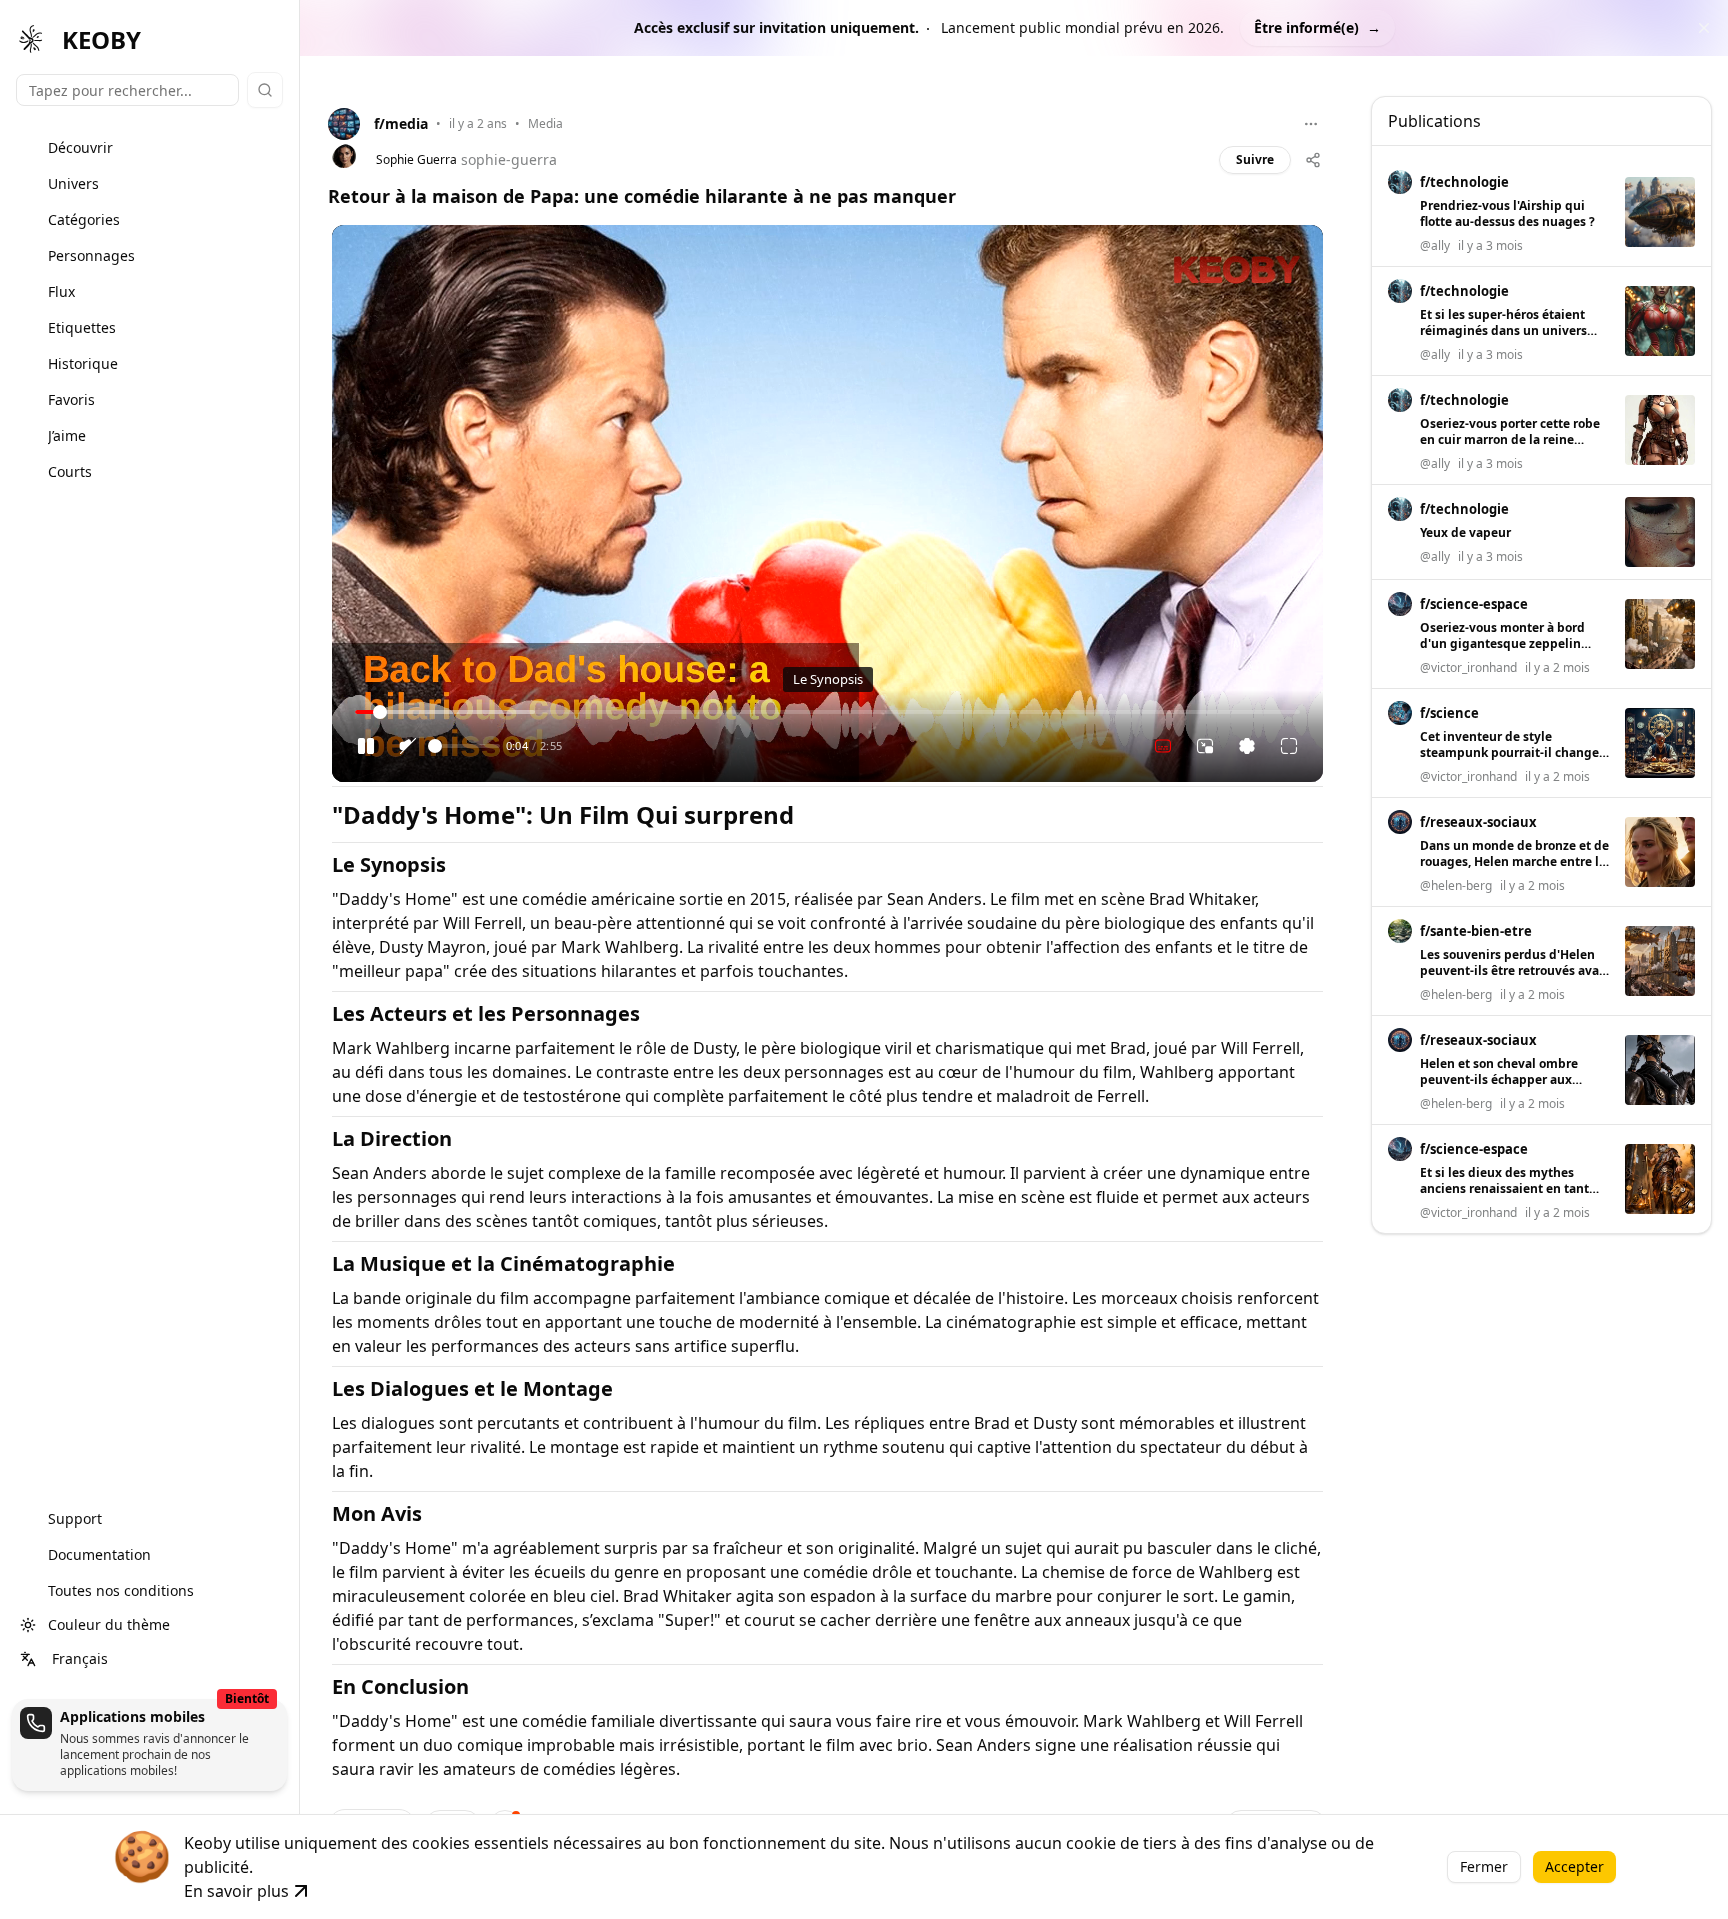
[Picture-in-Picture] (1205, 746)
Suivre (1255, 159)
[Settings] (1247, 746)
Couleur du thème (109, 1624)
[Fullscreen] (1289, 746)
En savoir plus (236, 1891)
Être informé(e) (1317, 27)
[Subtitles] (1163, 746)
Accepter (1574, 1866)
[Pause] (366, 746)
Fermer (1484, 1866)
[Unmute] (408, 746)
